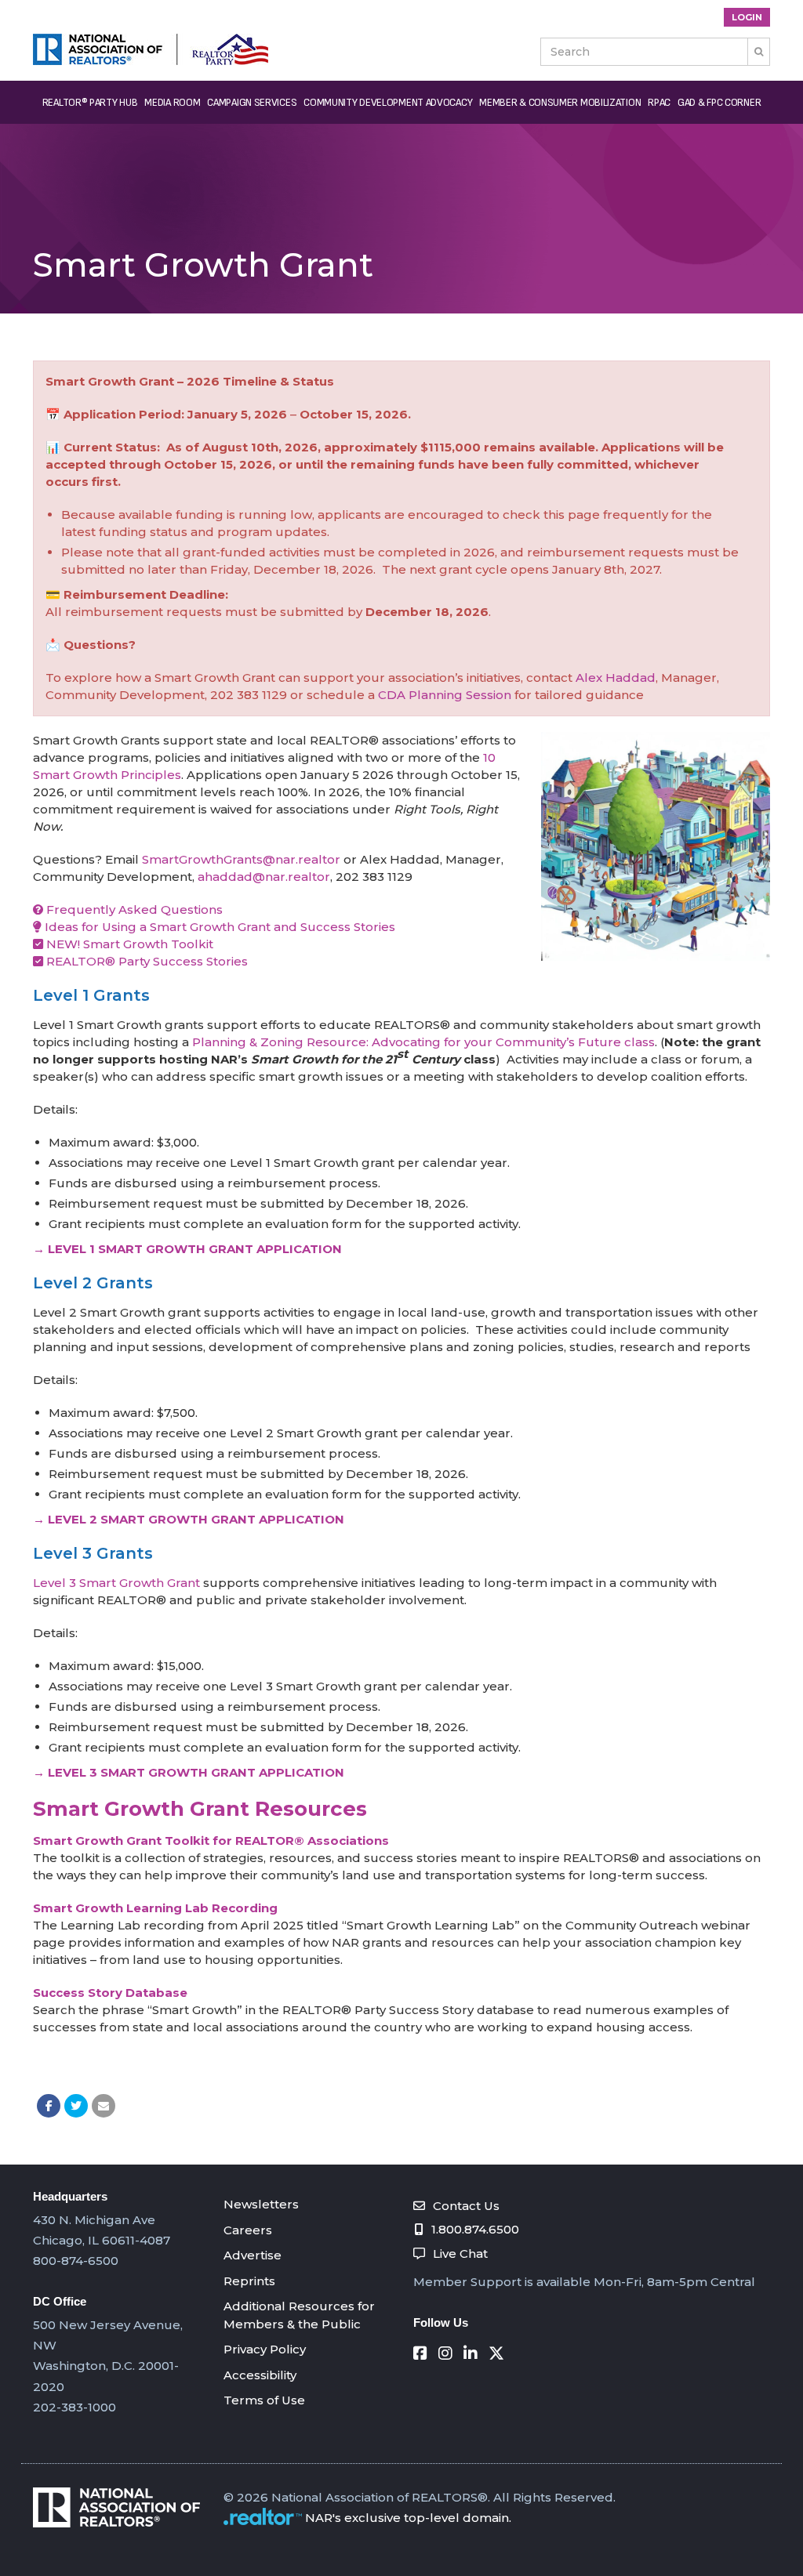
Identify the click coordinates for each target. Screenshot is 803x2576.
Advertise (253, 2255)
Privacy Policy (265, 2349)
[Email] (104, 2106)
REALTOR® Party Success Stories (145, 961)
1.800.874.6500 (475, 2229)
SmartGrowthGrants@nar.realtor (241, 859)
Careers (248, 2230)
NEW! (63, 944)
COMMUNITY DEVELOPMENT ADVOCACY (388, 102)
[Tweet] (76, 2106)
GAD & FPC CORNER (719, 102)
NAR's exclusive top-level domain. (408, 2518)
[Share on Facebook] (49, 2106)
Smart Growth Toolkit (148, 944)
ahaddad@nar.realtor (264, 877)
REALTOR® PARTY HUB (90, 102)
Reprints (249, 2281)
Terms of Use (264, 2400)
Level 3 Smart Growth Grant (116, 1583)
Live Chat (460, 2254)
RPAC (659, 102)
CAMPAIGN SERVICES (252, 102)
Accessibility (260, 2375)
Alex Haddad (616, 678)
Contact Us (466, 2206)
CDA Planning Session (445, 695)
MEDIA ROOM (172, 102)
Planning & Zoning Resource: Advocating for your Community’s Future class (423, 1042)
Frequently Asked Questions (133, 909)
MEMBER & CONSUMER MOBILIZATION (560, 102)
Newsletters (261, 2204)
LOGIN (747, 17)
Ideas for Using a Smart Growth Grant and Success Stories (218, 927)
